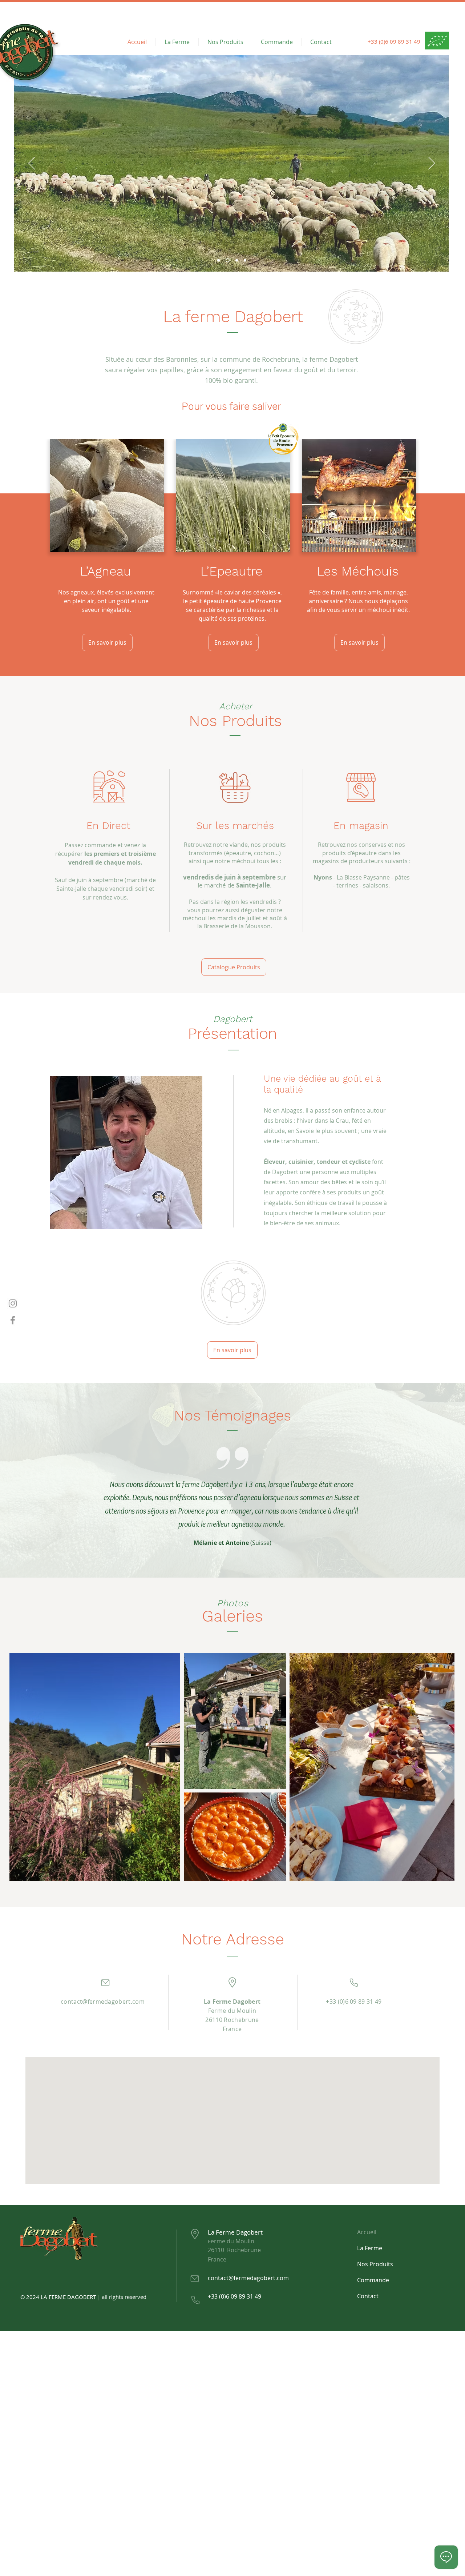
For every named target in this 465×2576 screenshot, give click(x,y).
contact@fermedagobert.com (103, 2002)
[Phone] (105, 1982)
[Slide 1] (219, 261)
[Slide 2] (228, 261)
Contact (368, 2296)
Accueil (367, 2232)
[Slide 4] (245, 261)
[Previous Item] (22, 1767)
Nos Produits (375, 2264)
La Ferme (370, 2248)
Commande (373, 2280)
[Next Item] (442, 1767)
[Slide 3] (237, 261)
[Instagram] (13, 1303)
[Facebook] (13, 1320)
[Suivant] (432, 164)
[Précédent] (32, 164)
